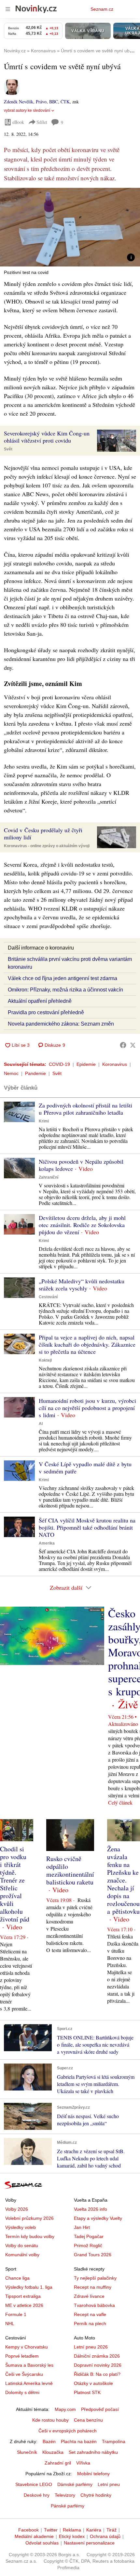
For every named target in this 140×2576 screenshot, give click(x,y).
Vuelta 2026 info (91, 2209)
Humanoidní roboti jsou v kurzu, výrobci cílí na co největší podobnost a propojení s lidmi (87, 1408)
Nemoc (11, 1073)
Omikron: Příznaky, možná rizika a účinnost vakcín (65, 990)
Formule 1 (16, 2314)
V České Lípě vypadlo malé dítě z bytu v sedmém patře (85, 1468)
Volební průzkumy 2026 (29, 2218)
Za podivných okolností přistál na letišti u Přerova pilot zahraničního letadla (85, 1109)
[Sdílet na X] (133, 1045)
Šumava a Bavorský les (29, 2365)
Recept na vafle (90, 2314)
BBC (54, 102)
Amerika (47, 1543)
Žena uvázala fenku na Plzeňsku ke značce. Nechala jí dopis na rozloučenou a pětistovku (123, 1880)
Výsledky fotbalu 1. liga (29, 2287)
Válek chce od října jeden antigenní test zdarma (63, 978)
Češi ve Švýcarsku (24, 2374)
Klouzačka (53, 2452)
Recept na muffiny (93, 2287)
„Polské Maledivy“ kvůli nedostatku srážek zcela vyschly (82, 1285)
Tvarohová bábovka (94, 2305)
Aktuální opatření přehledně (40, 1001)
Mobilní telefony (93, 2474)
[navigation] (8, 9)
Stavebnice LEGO (34, 2484)
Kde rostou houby (50, 2420)
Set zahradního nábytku (93, 2452)
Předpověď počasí (100, 2409)
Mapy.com (65, 2409)
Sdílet (42, 122)
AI (41, 1424)
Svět (8, 449)
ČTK (65, 102)
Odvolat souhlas (42, 2543)
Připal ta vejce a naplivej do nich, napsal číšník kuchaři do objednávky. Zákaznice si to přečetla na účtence (87, 1344)
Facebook (28, 2530)
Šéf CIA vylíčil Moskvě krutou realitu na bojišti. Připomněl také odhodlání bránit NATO (87, 1527)
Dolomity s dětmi (22, 2392)
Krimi (44, 1121)
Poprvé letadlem (22, 2356)
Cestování (48, 1297)
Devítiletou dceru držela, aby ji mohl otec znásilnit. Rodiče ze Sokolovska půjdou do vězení (82, 1225)
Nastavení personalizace (89, 2543)
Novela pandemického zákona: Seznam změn (61, 1024)
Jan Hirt (82, 2227)
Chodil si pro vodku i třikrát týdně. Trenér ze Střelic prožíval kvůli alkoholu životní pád (15, 1884)
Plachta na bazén (79, 2441)
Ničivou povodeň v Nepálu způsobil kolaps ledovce (81, 1165)
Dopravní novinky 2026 (98, 2365)
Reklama (72, 2530)
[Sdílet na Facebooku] (123, 1045)
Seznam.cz (102, 9)
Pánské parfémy (68, 2506)
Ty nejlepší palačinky (95, 2278)
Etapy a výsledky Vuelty (98, 2218)
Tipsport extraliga (23, 2296)
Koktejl (45, 1360)
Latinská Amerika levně (29, 2383)
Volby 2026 (17, 2209)
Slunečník (27, 2452)
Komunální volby (22, 2255)
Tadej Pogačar (89, 2236)
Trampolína (114, 2441)
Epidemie (86, 1064)
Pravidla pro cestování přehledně (46, 1012)
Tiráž (112, 2530)
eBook (18, 122)
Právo (41, 102)
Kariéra (94, 2530)
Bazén (49, 2441)
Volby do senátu (22, 2246)
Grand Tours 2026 (93, 2255)
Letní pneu (109, 2484)
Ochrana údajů (105, 2536)
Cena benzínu (88, 2420)
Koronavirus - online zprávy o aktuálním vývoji (47, 846)
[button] (70, 227)
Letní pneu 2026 (91, 2347)
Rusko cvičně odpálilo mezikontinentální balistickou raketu (70, 1870)
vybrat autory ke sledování (27, 110)
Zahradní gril (58, 2463)
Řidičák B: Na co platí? (97, 2374)
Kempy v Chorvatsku (27, 2347)
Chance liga (17, 2278)
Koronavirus (115, 1064)
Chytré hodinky (96, 2495)
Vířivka (83, 2463)
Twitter (51, 2530)
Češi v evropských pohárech (68, 2431)
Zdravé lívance (89, 2296)
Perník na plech (90, 2324)
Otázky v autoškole (93, 2383)
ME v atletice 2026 (24, 2305)
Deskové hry (37, 2495)
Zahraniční (49, 1177)
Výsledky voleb (21, 2227)
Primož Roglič (88, 2246)
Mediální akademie (34, 2536)
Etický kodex (72, 2536)
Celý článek (120, 1802)
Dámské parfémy (75, 2484)
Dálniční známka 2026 (97, 2356)
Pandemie (35, 1073)
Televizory (65, 2495)
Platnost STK (87, 2392)
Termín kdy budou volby (30, 2236)
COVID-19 (59, 1064)
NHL (10, 2324)
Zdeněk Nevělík (19, 102)
